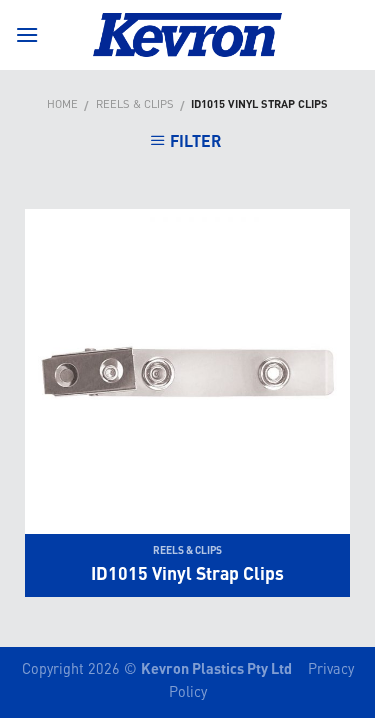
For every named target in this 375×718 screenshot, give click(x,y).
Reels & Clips (135, 103)
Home (62, 103)
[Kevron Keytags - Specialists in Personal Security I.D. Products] (188, 35)
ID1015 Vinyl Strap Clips (187, 573)
